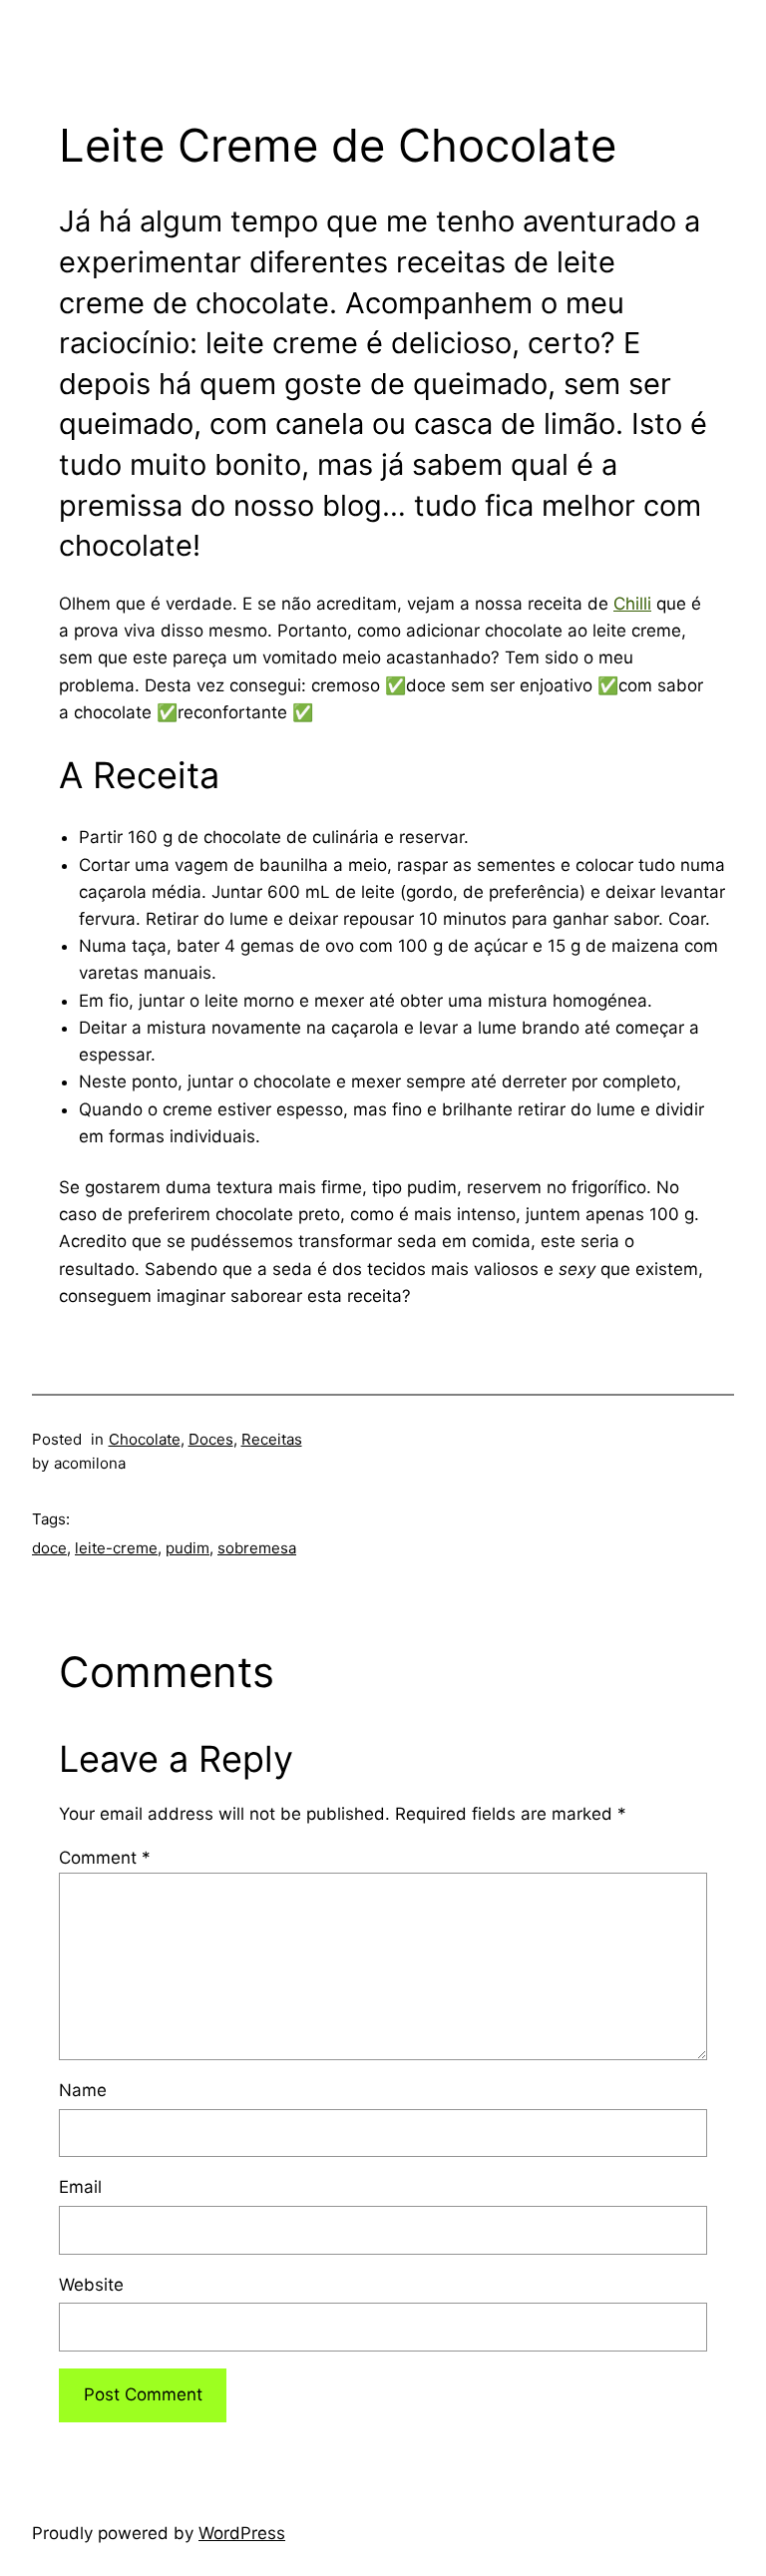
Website (91, 2285)
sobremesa (257, 1548)
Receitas (272, 1439)
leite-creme (116, 1548)
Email (80, 2187)
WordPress (242, 2533)
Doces (211, 1439)
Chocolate (145, 1439)
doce (49, 1548)
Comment (105, 1858)
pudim (188, 1548)
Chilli (632, 604)
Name (83, 2090)
